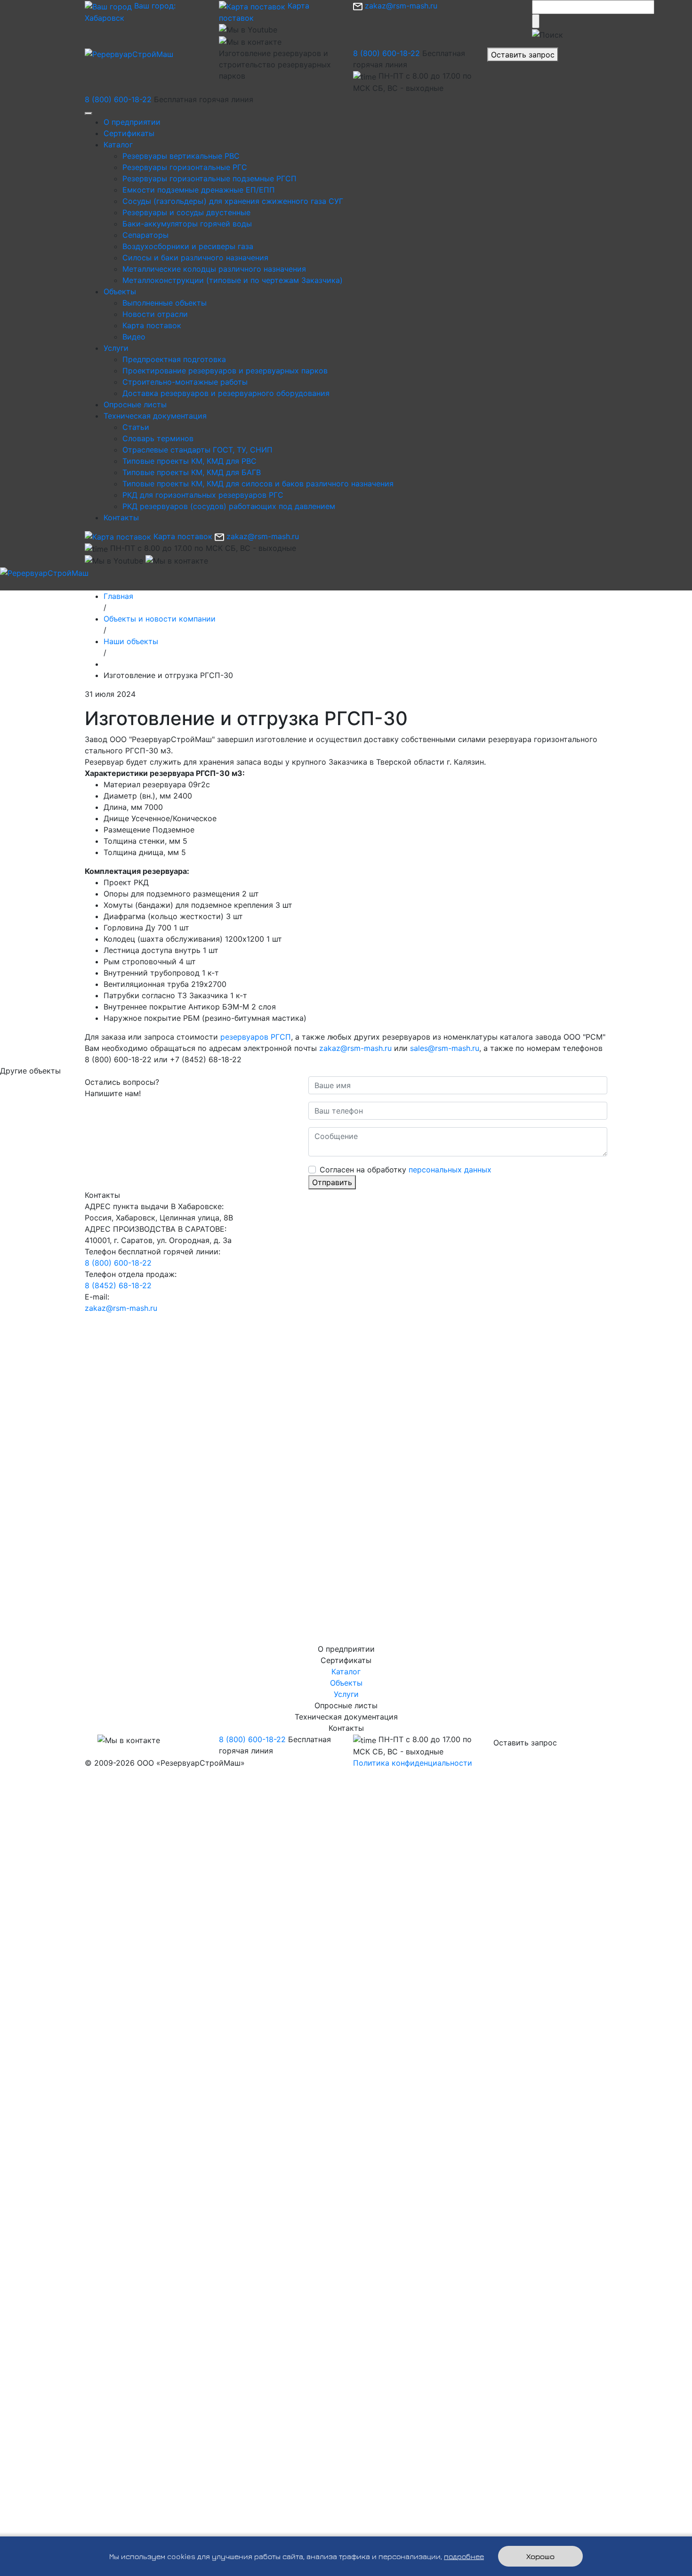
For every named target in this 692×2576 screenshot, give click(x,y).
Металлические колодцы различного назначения (214, 269)
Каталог (118, 145)
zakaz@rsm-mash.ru (400, 6)
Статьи (136, 427)
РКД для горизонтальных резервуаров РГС (203, 495)
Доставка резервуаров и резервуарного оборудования (226, 393)
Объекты (120, 291)
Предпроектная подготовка (174, 359)
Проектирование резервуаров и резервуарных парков (225, 371)
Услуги (116, 348)
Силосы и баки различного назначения (195, 258)
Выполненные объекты (165, 303)
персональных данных (450, 1170)
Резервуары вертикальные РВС (181, 156)
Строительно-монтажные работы (185, 382)
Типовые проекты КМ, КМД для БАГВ (192, 472)
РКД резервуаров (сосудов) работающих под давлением (229, 506)
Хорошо (540, 2556)
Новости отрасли (155, 314)
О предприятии (132, 122)
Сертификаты (129, 133)
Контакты (121, 517)
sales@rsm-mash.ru (445, 1048)
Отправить (332, 1182)
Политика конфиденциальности (413, 1763)
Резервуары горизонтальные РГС (185, 167)
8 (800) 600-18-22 (386, 53)
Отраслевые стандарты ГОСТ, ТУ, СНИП (197, 450)
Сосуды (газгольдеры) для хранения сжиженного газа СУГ (233, 201)
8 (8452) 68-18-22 (118, 1285)
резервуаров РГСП (256, 1037)
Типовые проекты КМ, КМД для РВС (189, 461)
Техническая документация (155, 416)
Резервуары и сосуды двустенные (186, 212)
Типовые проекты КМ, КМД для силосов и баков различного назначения (258, 484)
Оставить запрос (523, 55)
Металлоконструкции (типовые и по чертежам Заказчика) (233, 280)
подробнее (464, 2556)
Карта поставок (152, 325)
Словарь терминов (158, 438)
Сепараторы (145, 235)
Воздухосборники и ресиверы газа (188, 246)
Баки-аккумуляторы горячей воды (187, 224)
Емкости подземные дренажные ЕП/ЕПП (199, 190)
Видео (134, 337)
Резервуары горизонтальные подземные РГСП (209, 178)
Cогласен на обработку (406, 1170)
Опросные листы (135, 404)
